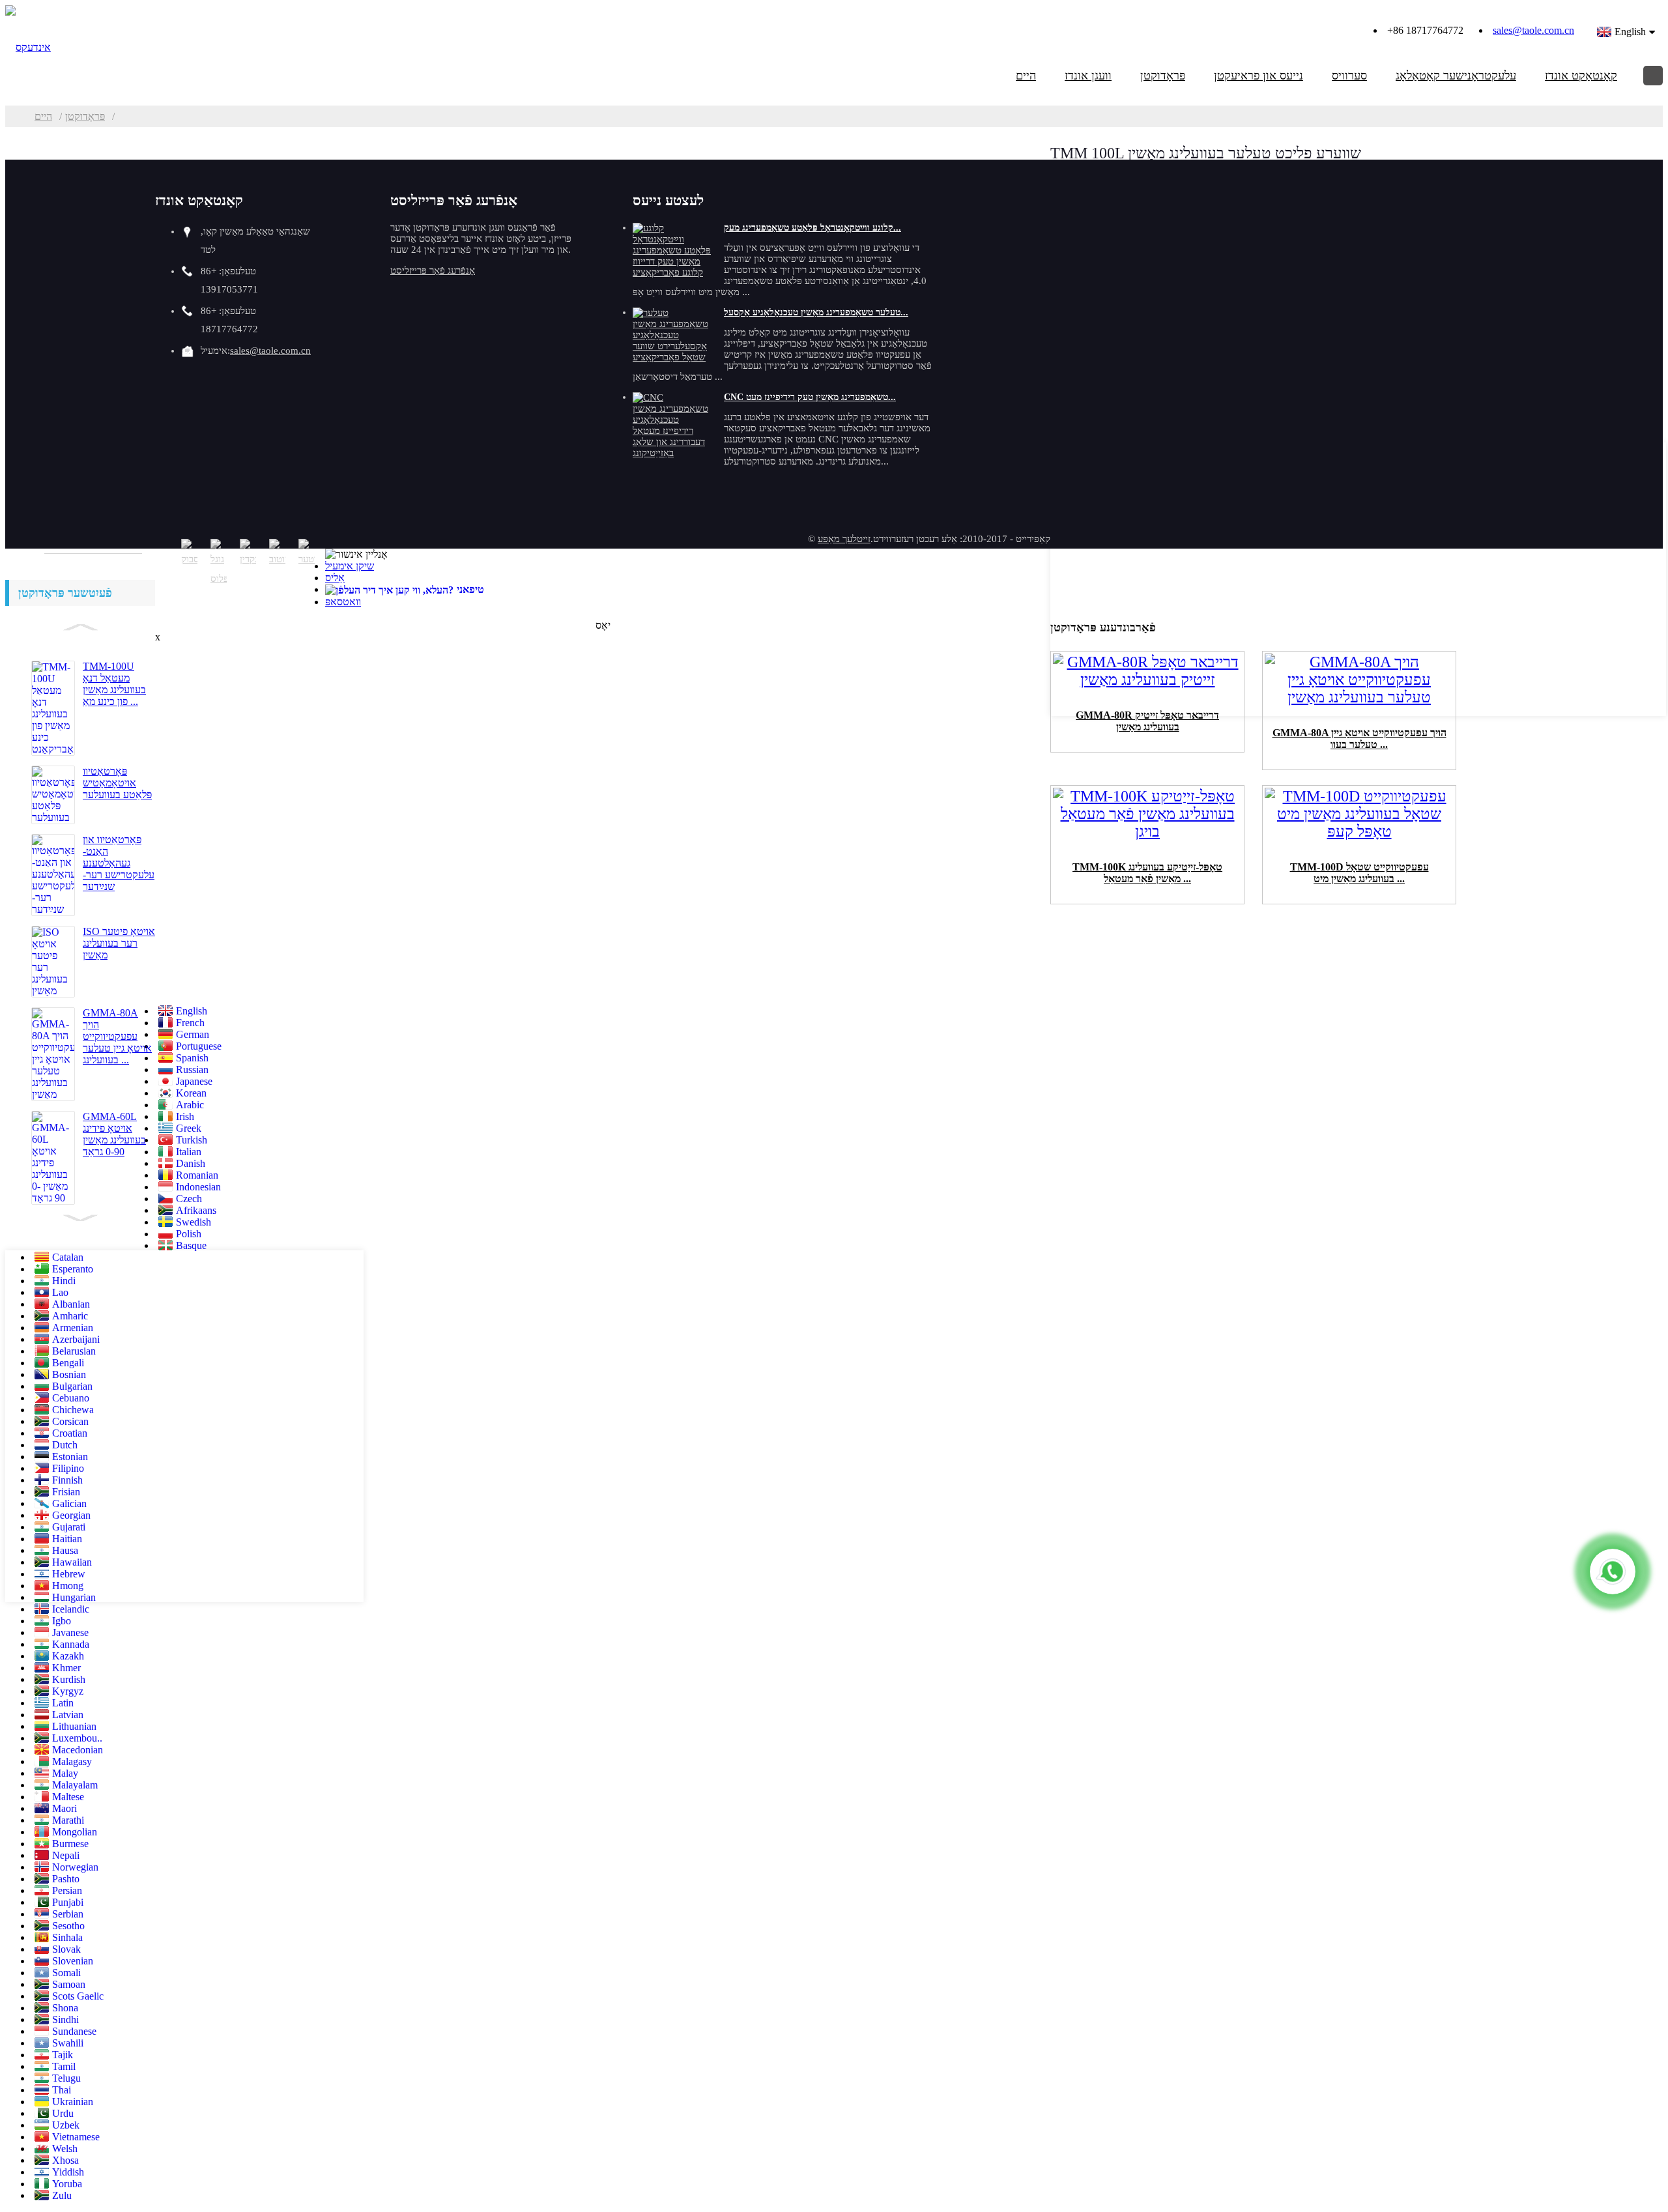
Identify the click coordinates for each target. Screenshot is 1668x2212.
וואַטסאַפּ (343, 602)
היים (1026, 76)
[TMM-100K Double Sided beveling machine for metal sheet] (1147, 835)
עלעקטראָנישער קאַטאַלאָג (1456, 76)
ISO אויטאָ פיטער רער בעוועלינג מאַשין (119, 943)
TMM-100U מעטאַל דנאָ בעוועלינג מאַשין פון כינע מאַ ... (114, 684)
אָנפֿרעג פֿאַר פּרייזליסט (433, 270)
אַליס (335, 578)
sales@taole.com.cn (1533, 30)
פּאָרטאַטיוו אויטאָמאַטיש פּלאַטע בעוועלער (117, 783)
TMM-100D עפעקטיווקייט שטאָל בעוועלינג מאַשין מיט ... (1359, 873)
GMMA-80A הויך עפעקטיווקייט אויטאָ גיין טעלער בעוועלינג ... (117, 1036)
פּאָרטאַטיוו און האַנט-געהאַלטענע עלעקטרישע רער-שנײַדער (119, 863)
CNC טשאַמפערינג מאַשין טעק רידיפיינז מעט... (810, 397)
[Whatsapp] (1613, 1572)
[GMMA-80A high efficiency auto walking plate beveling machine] (1359, 701)
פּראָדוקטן (1163, 76)
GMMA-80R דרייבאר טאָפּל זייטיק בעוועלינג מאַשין (1147, 721)
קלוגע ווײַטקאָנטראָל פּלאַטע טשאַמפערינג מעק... (812, 228)
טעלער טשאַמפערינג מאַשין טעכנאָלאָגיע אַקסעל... (816, 312)
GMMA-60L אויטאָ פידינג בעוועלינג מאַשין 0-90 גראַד (114, 1134)
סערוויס (1349, 76)
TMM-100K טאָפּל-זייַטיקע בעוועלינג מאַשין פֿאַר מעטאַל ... (1147, 873)
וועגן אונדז (1088, 76)
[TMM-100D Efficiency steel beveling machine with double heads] (1359, 835)
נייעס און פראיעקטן (1258, 76)
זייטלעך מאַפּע (844, 539)
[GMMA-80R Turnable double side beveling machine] (1147, 683)
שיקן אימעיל (350, 566)
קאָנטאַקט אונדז (1581, 76)
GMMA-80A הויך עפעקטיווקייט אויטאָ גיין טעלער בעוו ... (1359, 739)
